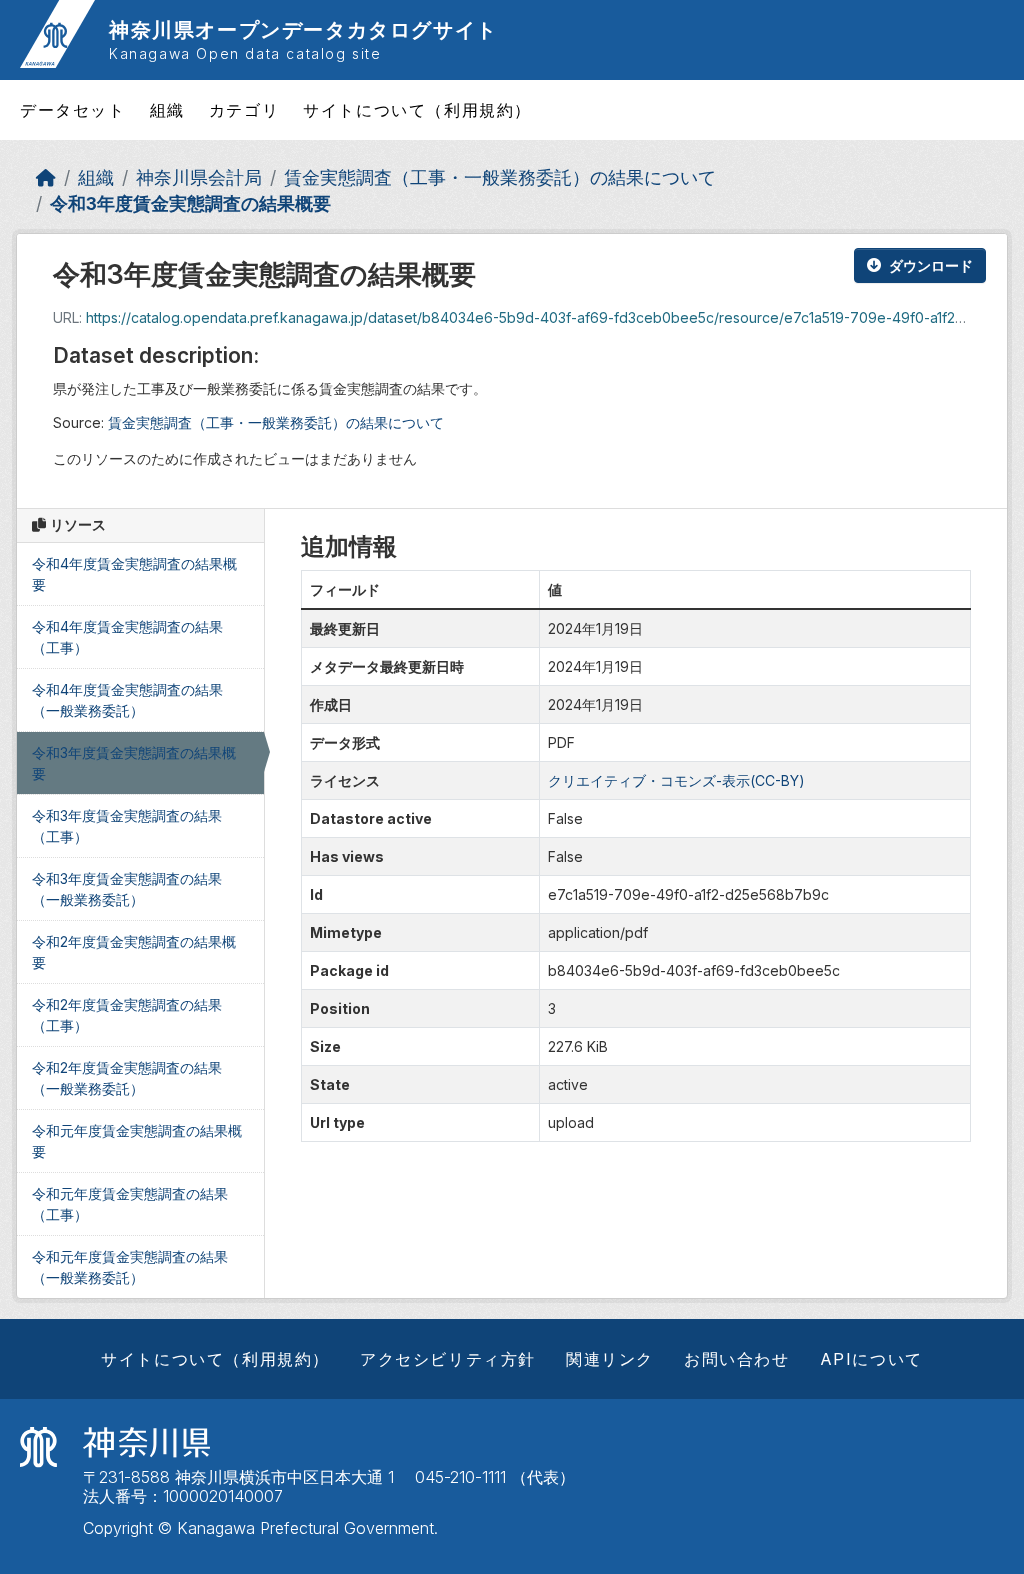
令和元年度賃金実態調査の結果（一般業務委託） (130, 1267)
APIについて (871, 1359)
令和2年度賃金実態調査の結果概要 (134, 952)
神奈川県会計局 (199, 177)
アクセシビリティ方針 (448, 1359)
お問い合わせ (737, 1359)
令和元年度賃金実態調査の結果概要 (137, 1141)
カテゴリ (244, 110)
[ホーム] (46, 177)
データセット (73, 110)
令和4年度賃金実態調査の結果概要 (134, 574)
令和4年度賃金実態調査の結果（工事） (127, 637)
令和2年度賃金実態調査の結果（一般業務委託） (127, 1078)
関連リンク (610, 1359)
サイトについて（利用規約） (417, 110)
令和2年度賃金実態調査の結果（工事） (127, 1015)
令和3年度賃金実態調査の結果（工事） (127, 826)
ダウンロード (931, 265)
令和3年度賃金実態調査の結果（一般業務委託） (127, 889)
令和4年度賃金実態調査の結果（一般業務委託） (127, 700)
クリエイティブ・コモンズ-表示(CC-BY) (676, 780)
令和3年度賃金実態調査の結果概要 (190, 203)
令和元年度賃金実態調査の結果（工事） (130, 1204)
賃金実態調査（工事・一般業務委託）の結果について (500, 177)
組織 (167, 110)
